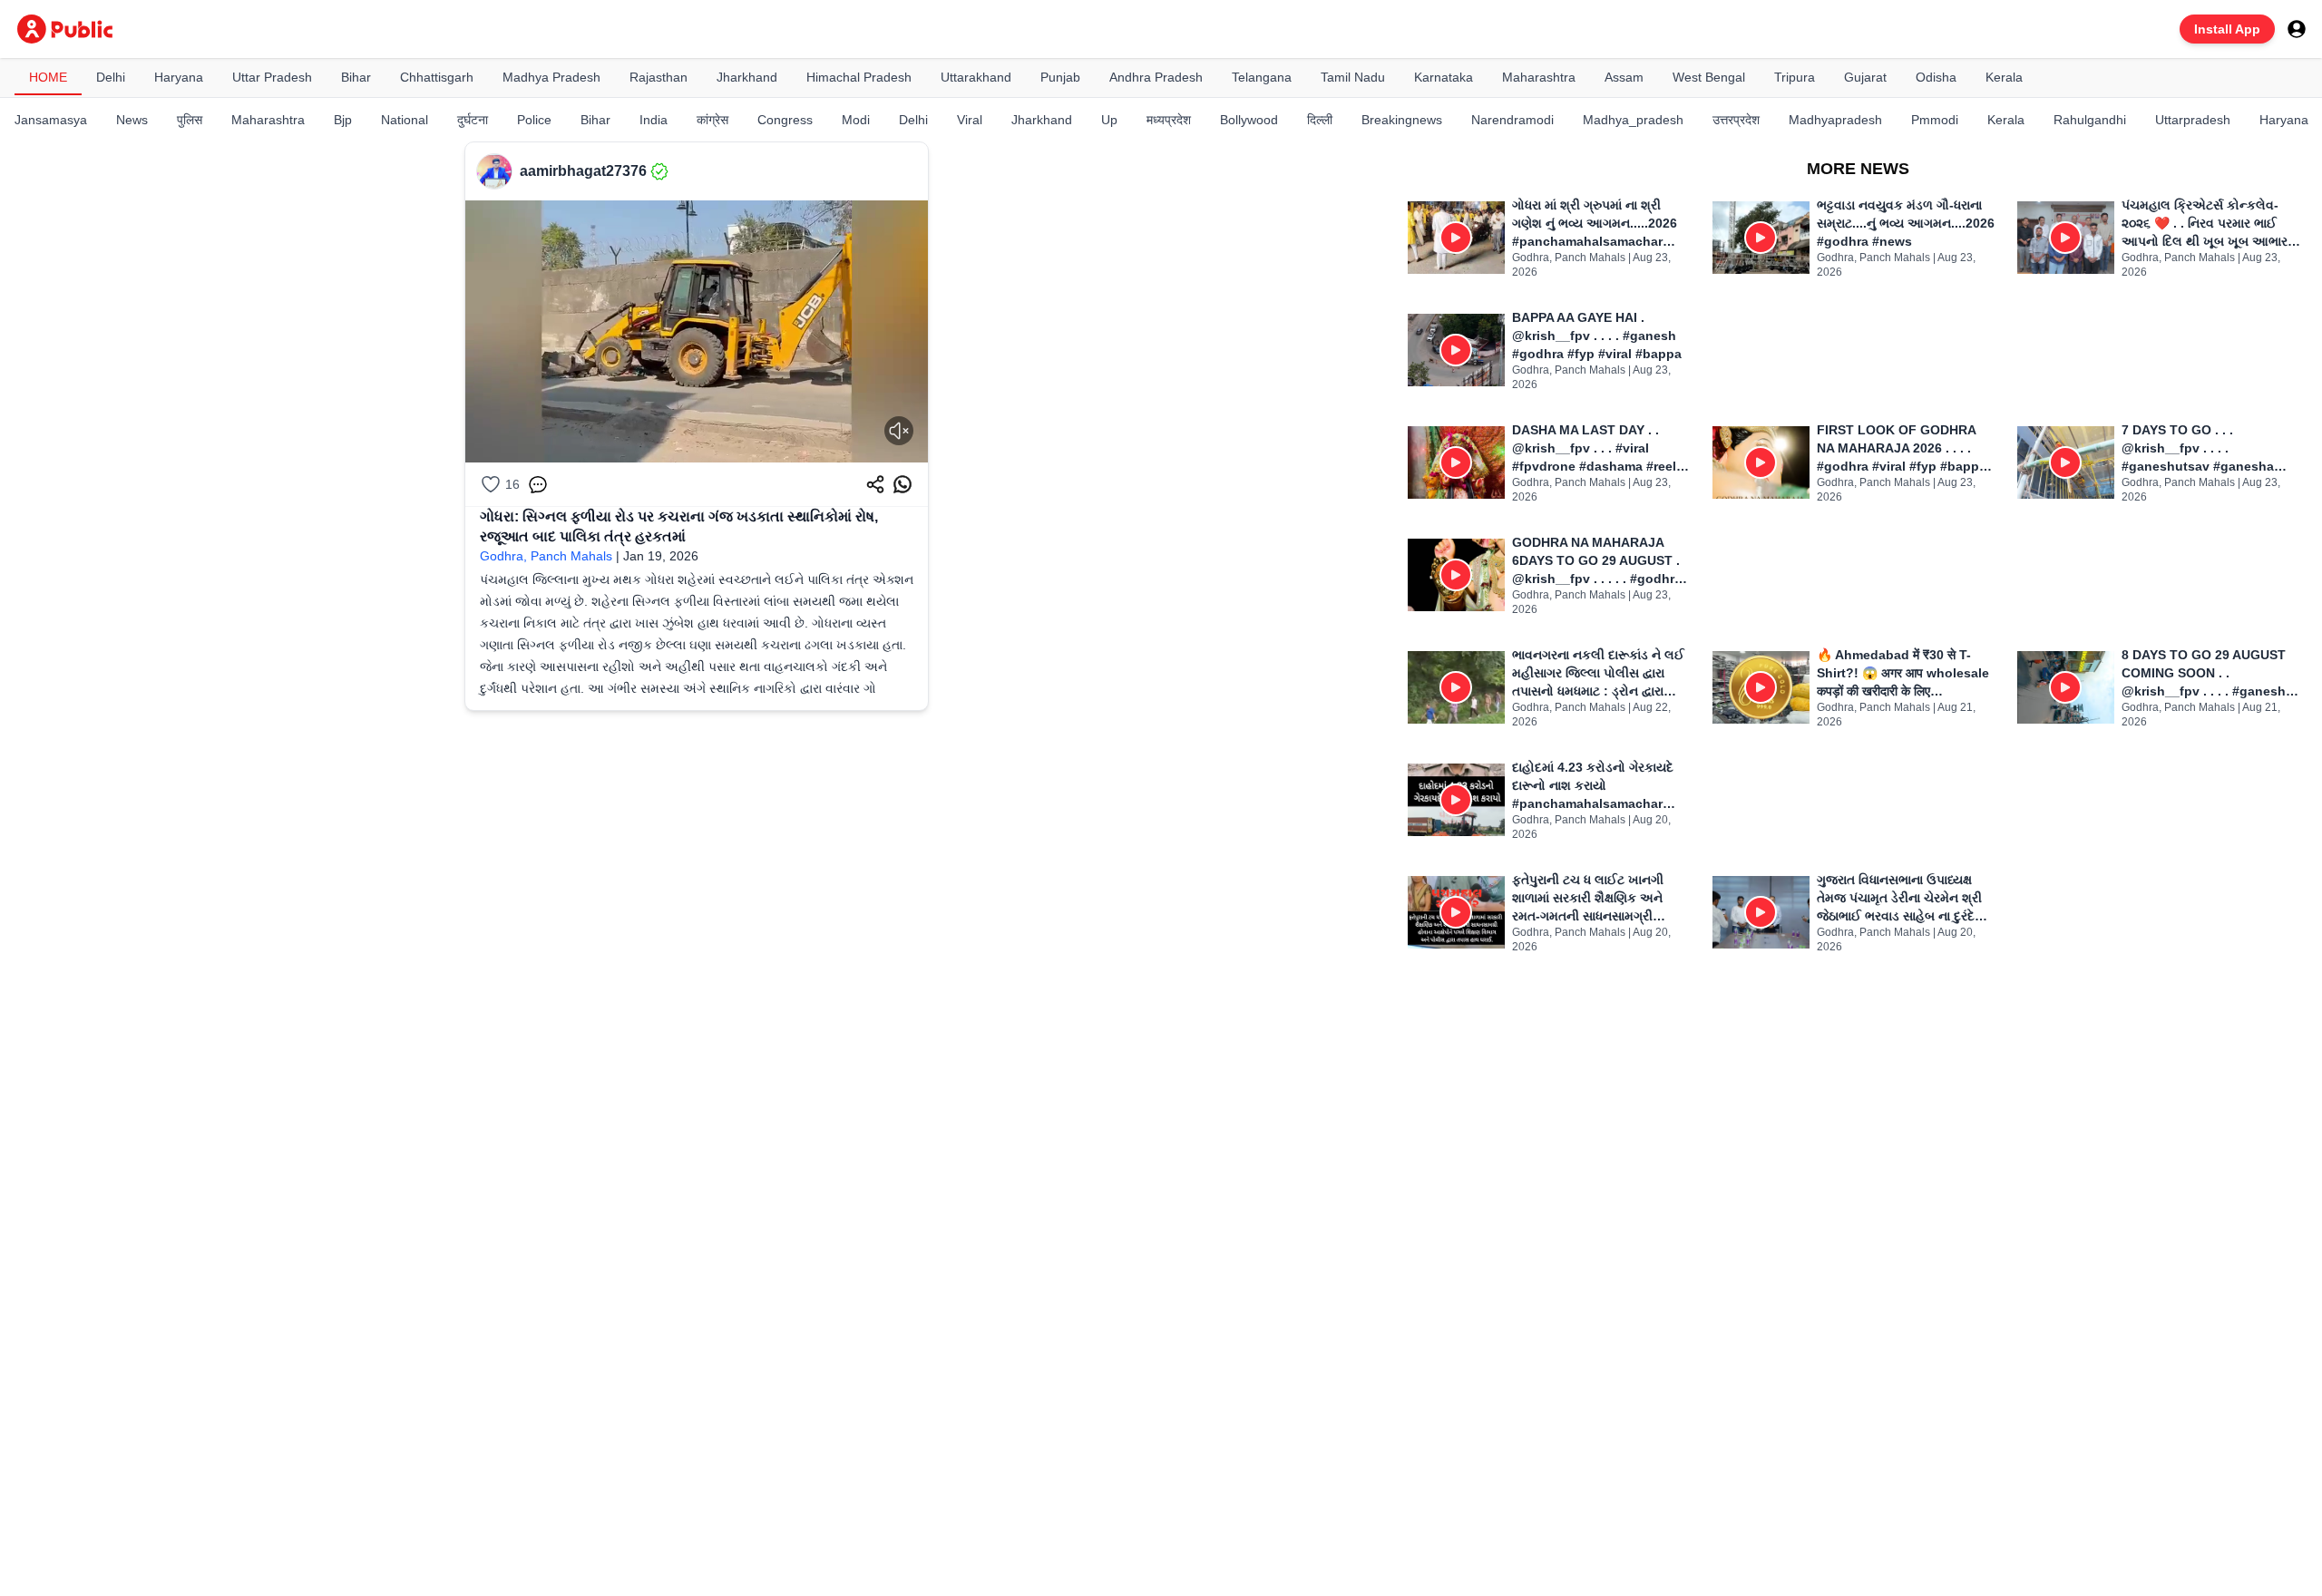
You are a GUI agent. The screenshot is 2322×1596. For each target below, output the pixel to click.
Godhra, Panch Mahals (546, 556)
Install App (2227, 29)
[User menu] (2297, 29)
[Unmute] (899, 431)
